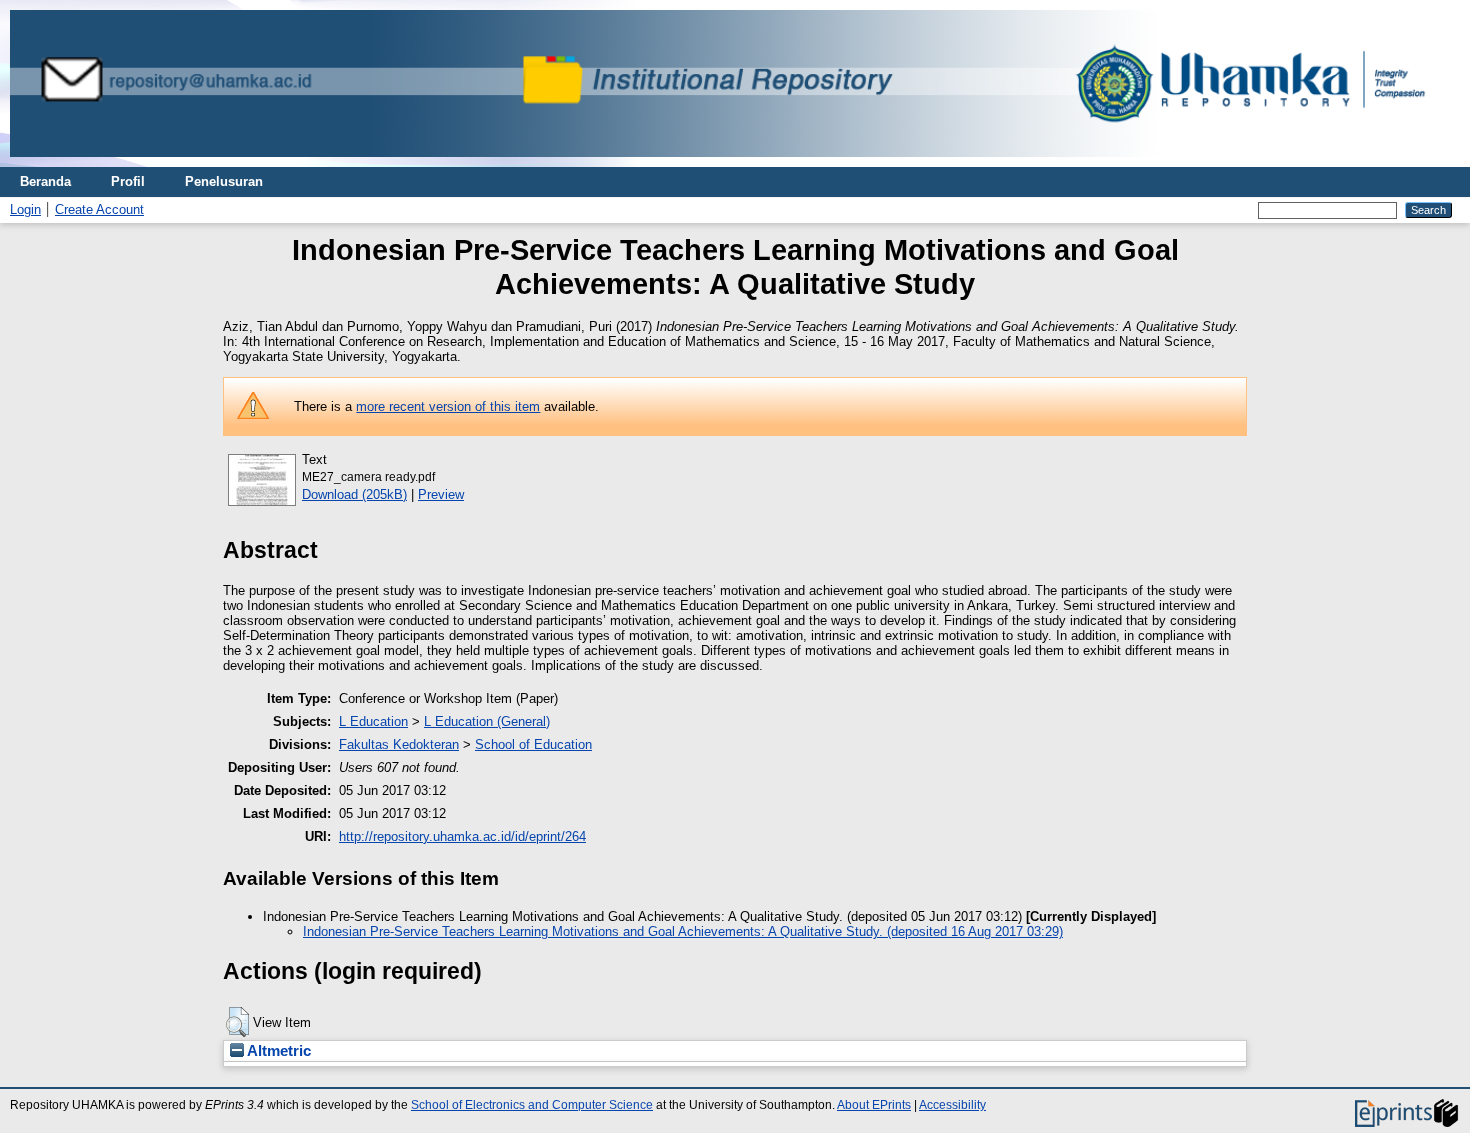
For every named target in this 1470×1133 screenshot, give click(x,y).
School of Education (533, 744)
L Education (373, 721)
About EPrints (874, 1105)
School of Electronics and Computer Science (532, 1105)
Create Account (99, 209)
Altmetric (277, 1051)
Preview (441, 494)
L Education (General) (487, 721)
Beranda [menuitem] (45, 181)
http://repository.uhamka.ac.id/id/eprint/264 (462, 836)
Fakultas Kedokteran (399, 744)
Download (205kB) (354, 494)
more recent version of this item (448, 406)
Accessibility (952, 1105)
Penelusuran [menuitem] (224, 181)
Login (25, 209)
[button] (237, 1022)
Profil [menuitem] (128, 181)
